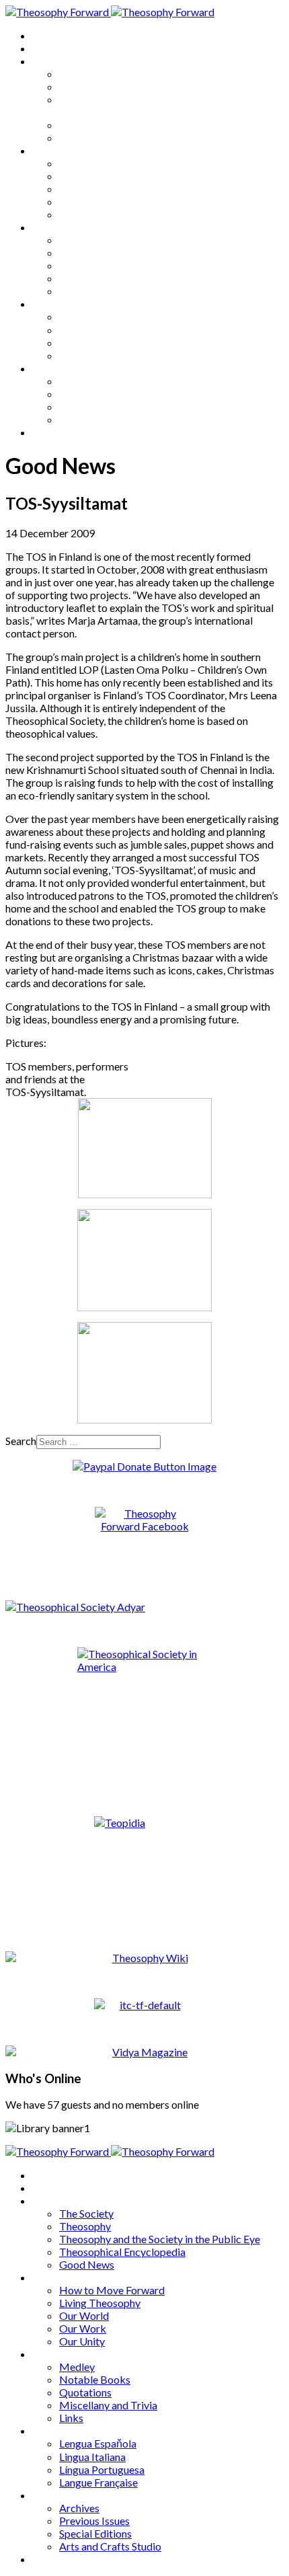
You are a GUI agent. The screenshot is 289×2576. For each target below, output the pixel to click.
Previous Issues (94, 394)
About (47, 48)
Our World (84, 189)
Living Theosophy (100, 176)
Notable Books (95, 252)
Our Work (83, 201)
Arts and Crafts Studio (110, 419)
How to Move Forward (112, 163)
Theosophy (85, 86)
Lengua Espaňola (98, 316)
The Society (86, 74)
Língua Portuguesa (102, 343)
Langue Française (98, 355)
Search (21, 1441)
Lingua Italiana (92, 330)
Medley (77, 240)
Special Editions (95, 406)
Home (47, 35)
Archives (52, 368)
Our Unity (82, 214)
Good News (87, 138)
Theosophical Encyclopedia (122, 125)
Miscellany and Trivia (108, 278)
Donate (49, 432)
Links (71, 291)
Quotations (85, 265)
